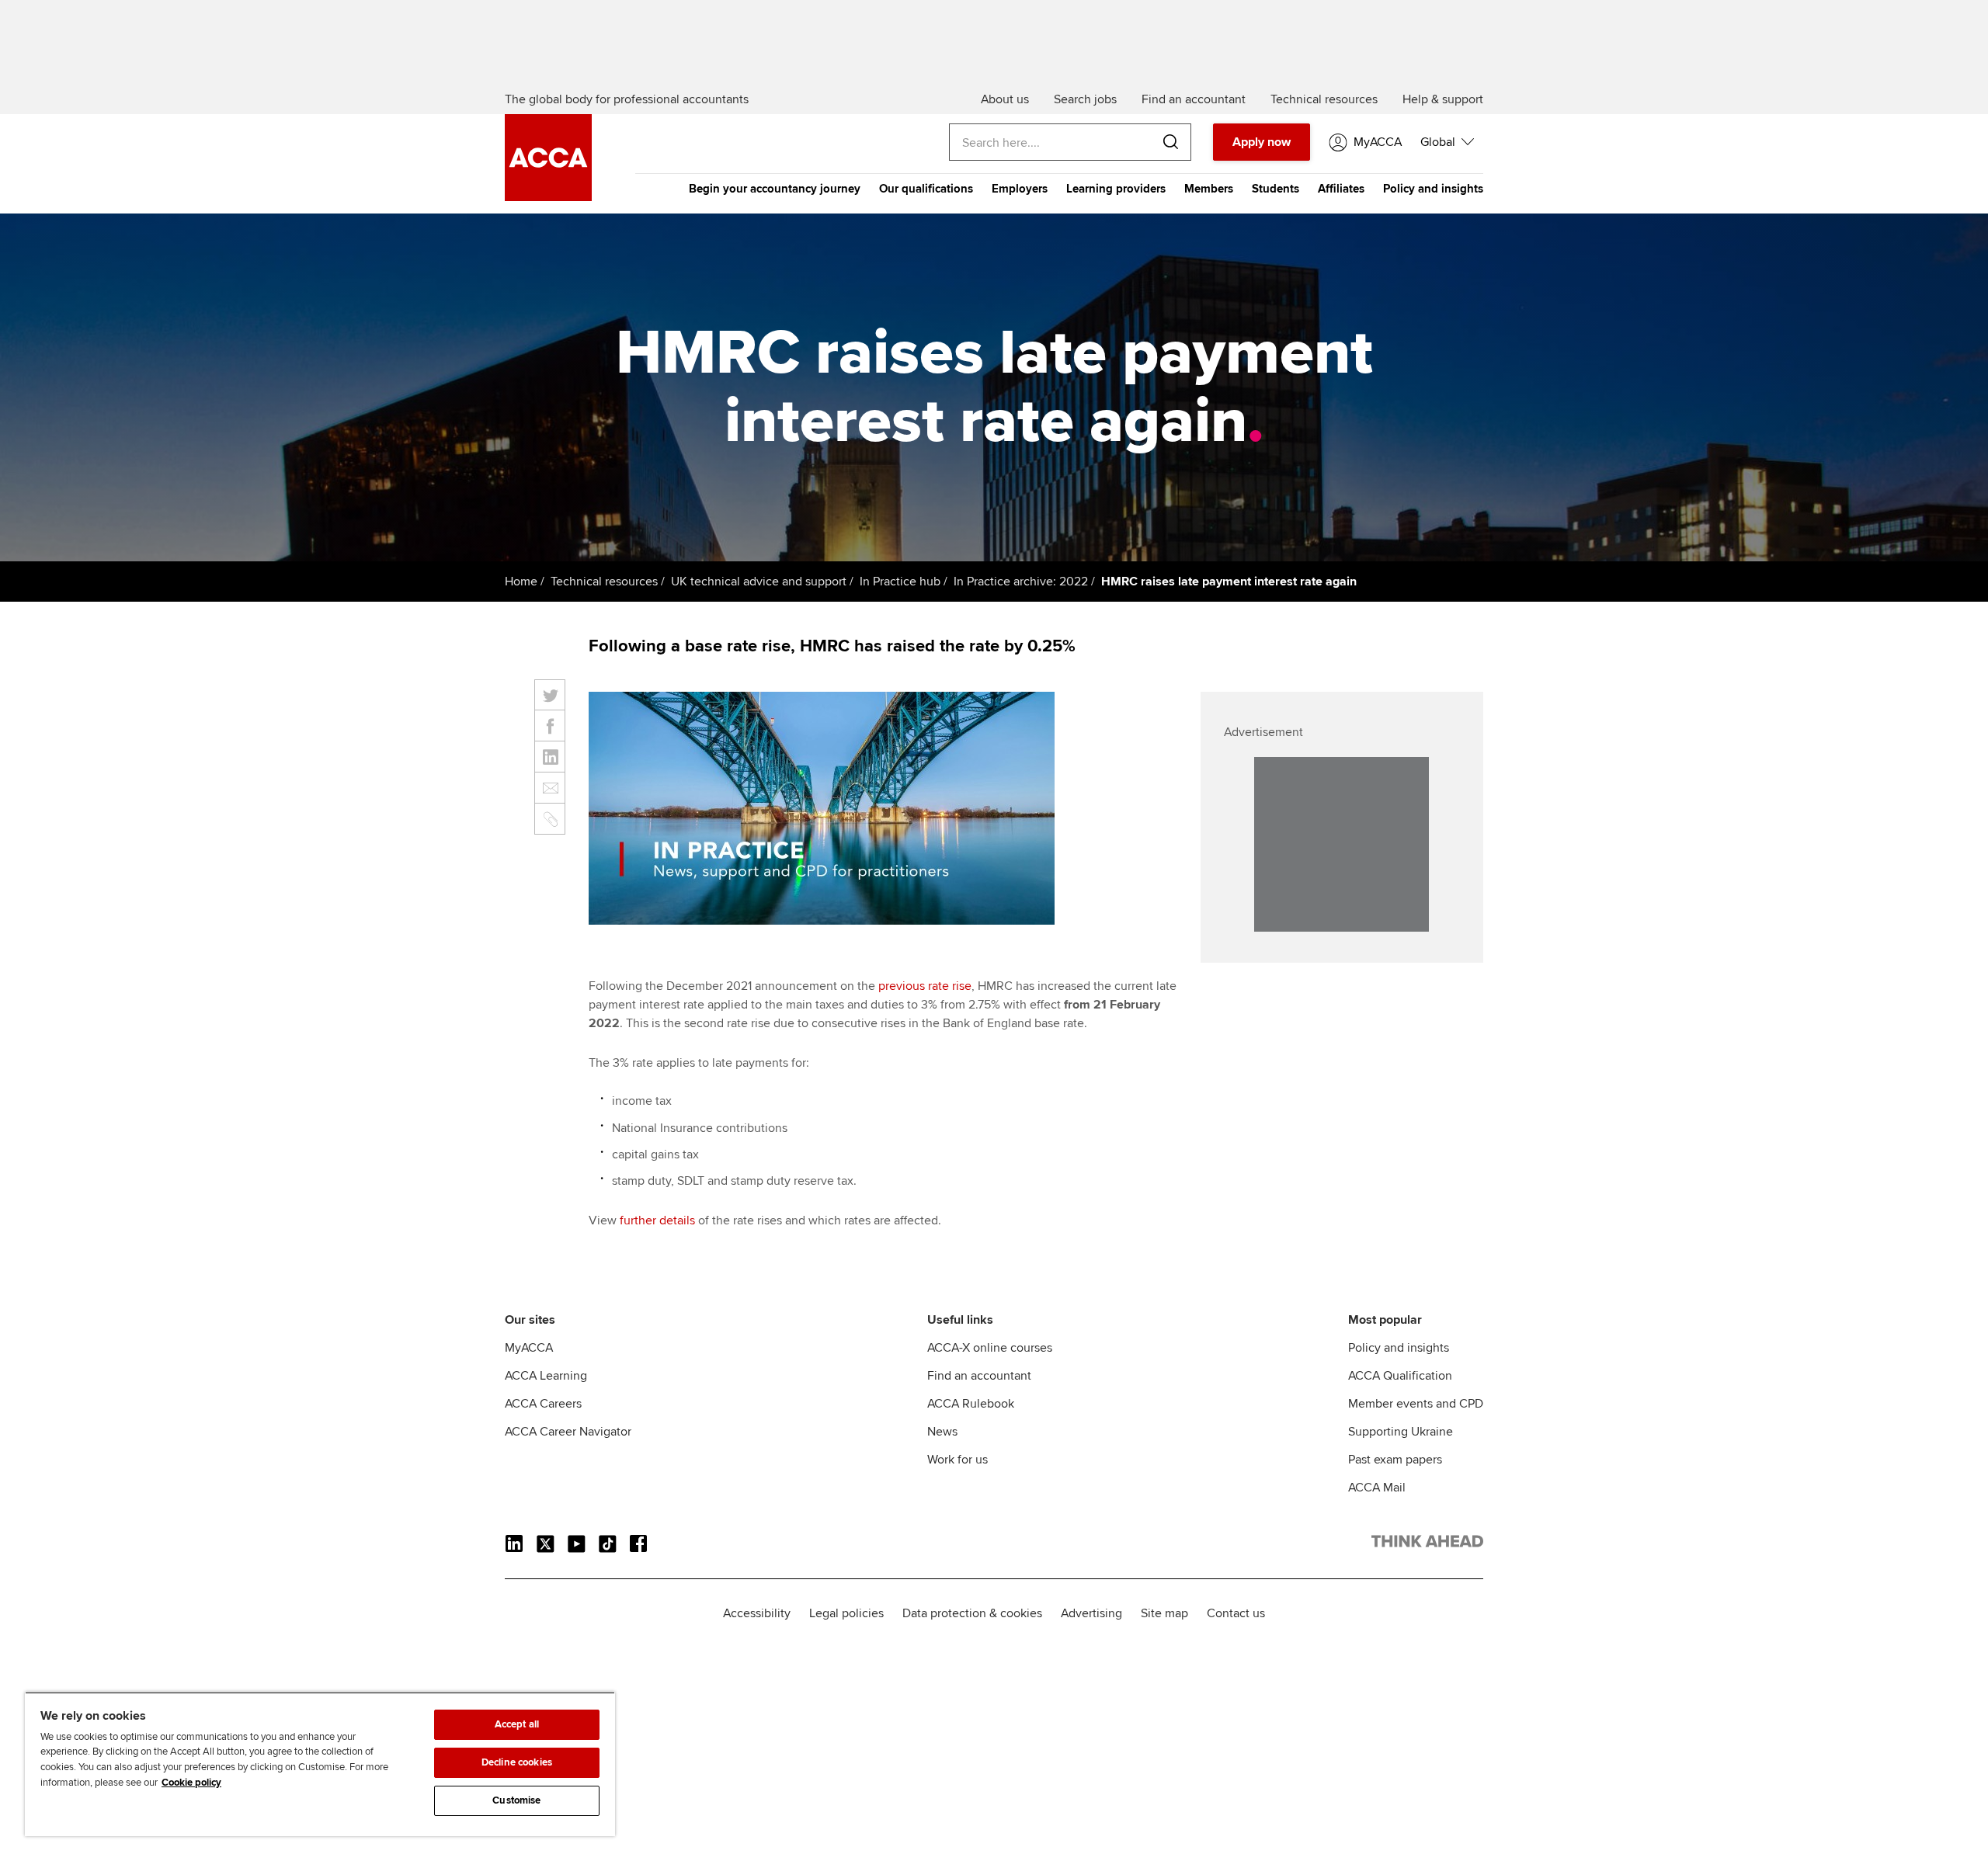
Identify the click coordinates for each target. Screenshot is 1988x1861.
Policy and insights (1433, 189)
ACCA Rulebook (971, 1404)
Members (1209, 189)
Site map (1164, 1613)
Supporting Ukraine (1401, 1432)
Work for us (958, 1460)
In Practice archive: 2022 (1021, 582)
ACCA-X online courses (990, 1348)
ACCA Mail (1377, 1488)
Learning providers (1116, 189)
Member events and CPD (1416, 1404)
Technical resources (604, 582)
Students (1276, 189)
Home (521, 582)
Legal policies (846, 1613)
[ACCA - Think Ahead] (548, 197)
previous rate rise (925, 986)
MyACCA (529, 1348)
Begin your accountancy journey (775, 189)
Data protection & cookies (972, 1613)
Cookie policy (191, 1783)
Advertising (1091, 1613)
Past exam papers (1395, 1460)
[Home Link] (1427, 1544)
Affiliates (1341, 189)
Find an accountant (979, 1376)
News (942, 1432)
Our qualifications (926, 189)
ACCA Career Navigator (568, 1432)
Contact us (1236, 1613)
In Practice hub (900, 582)
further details (657, 1220)
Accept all (517, 1724)
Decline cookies (517, 1762)
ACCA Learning (546, 1376)
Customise (516, 1800)
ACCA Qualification (1400, 1376)
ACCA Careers (543, 1404)
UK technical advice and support (759, 582)
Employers (1020, 189)
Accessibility (757, 1613)
